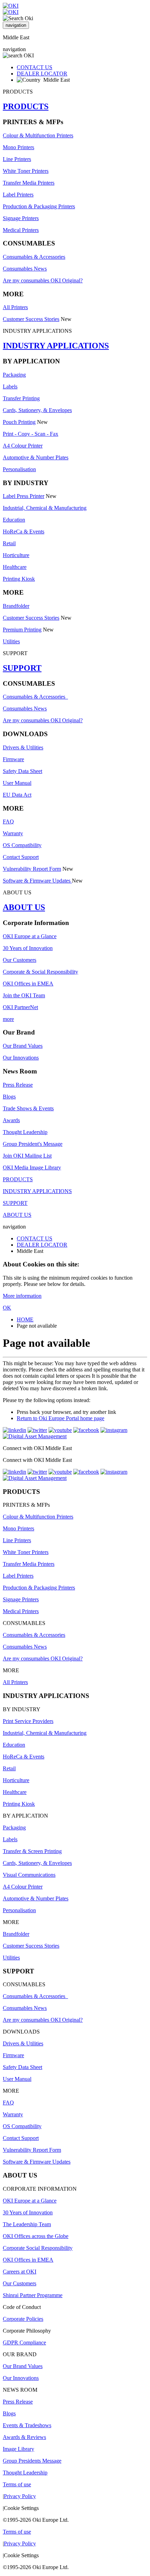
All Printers (15, 307)
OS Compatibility (22, 845)
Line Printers (17, 159)
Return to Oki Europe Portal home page (61, 1418)
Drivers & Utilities (23, 747)
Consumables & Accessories (34, 257)
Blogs (9, 1097)
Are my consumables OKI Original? (43, 280)
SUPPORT (22, 668)
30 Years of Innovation (28, 948)
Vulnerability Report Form (32, 869)
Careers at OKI (20, 2272)
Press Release (18, 1085)
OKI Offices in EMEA (28, 984)
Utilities (11, 641)
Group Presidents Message (32, 2461)
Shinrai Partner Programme (33, 2295)
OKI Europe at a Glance (30, 936)
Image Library (18, 2449)
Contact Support (21, 857)
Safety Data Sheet (22, 771)
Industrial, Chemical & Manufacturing (45, 508)
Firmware (13, 759)
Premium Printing (22, 630)
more (8, 1019)
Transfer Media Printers (29, 183)
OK (7, 1308)
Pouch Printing (19, 422)
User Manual (17, 783)
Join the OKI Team (24, 995)
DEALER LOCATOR (42, 74)
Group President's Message (33, 1144)
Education (14, 520)
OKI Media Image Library (32, 1168)
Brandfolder (16, 606)
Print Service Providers (28, 1721)
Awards (11, 1120)
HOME (25, 1319)
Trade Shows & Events (28, 1108)
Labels (10, 387)
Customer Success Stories (31, 319)
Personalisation (19, 469)
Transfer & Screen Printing (32, 1851)
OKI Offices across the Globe (36, 2236)
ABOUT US (24, 907)
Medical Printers (21, 230)
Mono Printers (18, 147)
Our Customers (20, 960)
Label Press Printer (24, 496)
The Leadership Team (27, 2224)
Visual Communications (29, 1875)
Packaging (14, 375)
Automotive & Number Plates (36, 457)
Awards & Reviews (24, 2437)
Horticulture (16, 555)
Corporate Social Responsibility (38, 2248)
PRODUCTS (26, 106)
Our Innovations (21, 1058)
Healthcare (15, 567)
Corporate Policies (23, 2319)
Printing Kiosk (19, 579)
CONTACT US (35, 67)
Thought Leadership (25, 1132)
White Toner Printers (26, 171)
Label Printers (18, 195)
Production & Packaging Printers (39, 206)
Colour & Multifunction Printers (38, 135)
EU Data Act (17, 795)
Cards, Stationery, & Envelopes (37, 410)
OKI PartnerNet (20, 1007)
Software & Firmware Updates (37, 881)
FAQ (8, 822)
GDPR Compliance (24, 2342)
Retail (9, 543)
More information (22, 1296)
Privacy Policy (20, 2496)
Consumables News (25, 269)
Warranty (13, 833)
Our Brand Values (23, 1046)
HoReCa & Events (24, 532)
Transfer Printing (21, 398)
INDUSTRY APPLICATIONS (56, 346)
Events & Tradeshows (27, 2425)
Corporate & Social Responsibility (40, 972)
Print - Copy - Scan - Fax (31, 434)
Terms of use (17, 2484)
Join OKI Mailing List (27, 1156)
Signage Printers (21, 218)
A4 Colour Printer (23, 446)
